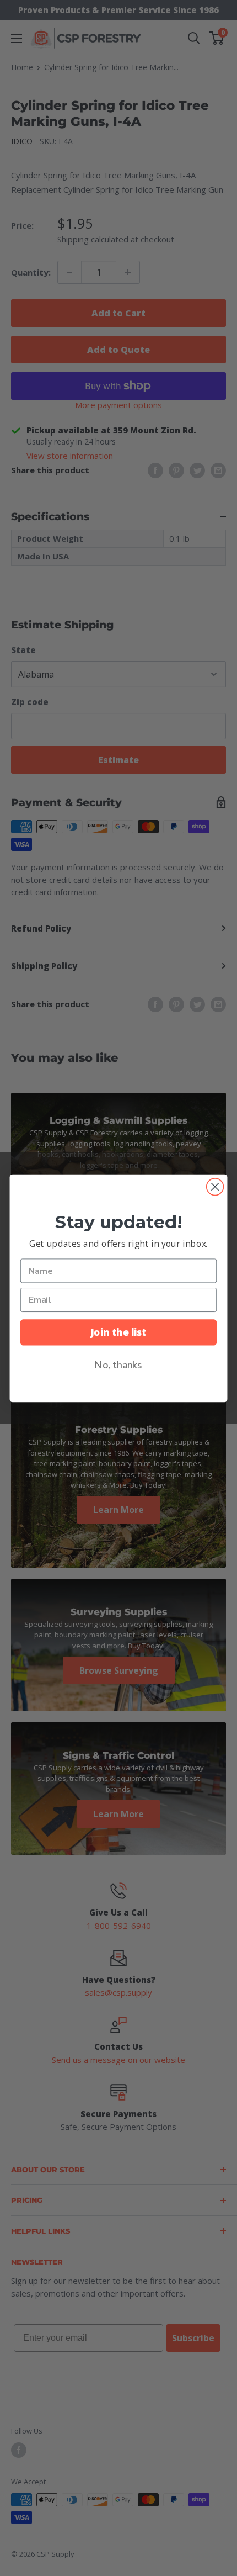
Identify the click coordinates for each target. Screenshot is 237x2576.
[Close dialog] (215, 1186)
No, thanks (118, 1364)
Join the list (118, 1332)
